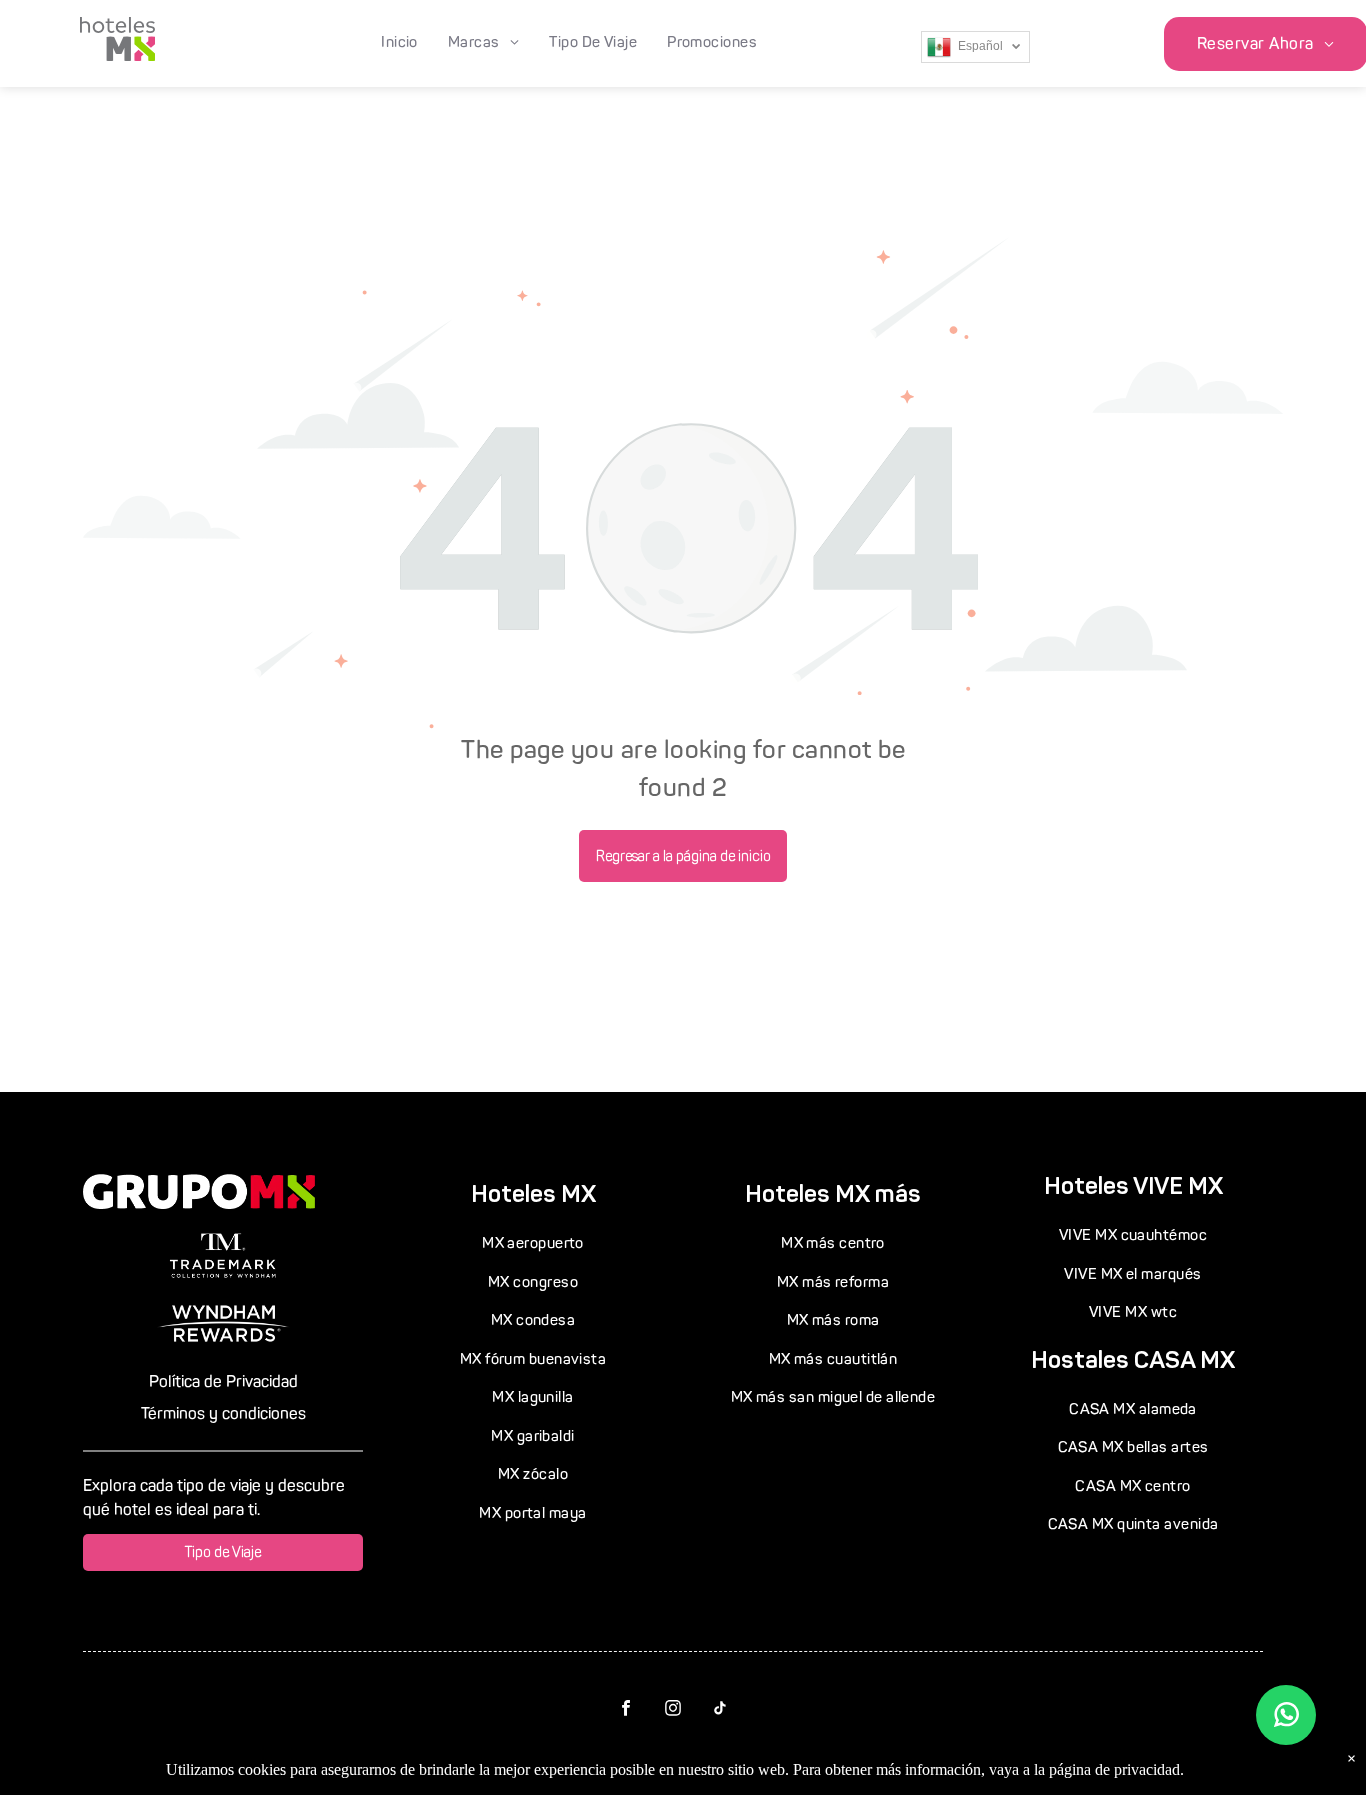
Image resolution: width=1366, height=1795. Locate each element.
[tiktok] (720, 1711)
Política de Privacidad (223, 1381)
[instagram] (673, 1711)
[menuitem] (399, 42)
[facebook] (626, 1711)
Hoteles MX (533, 1193)
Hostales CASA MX (1133, 1359)
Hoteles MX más (833, 1193)
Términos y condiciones (223, 1413)
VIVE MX (1178, 1185)
